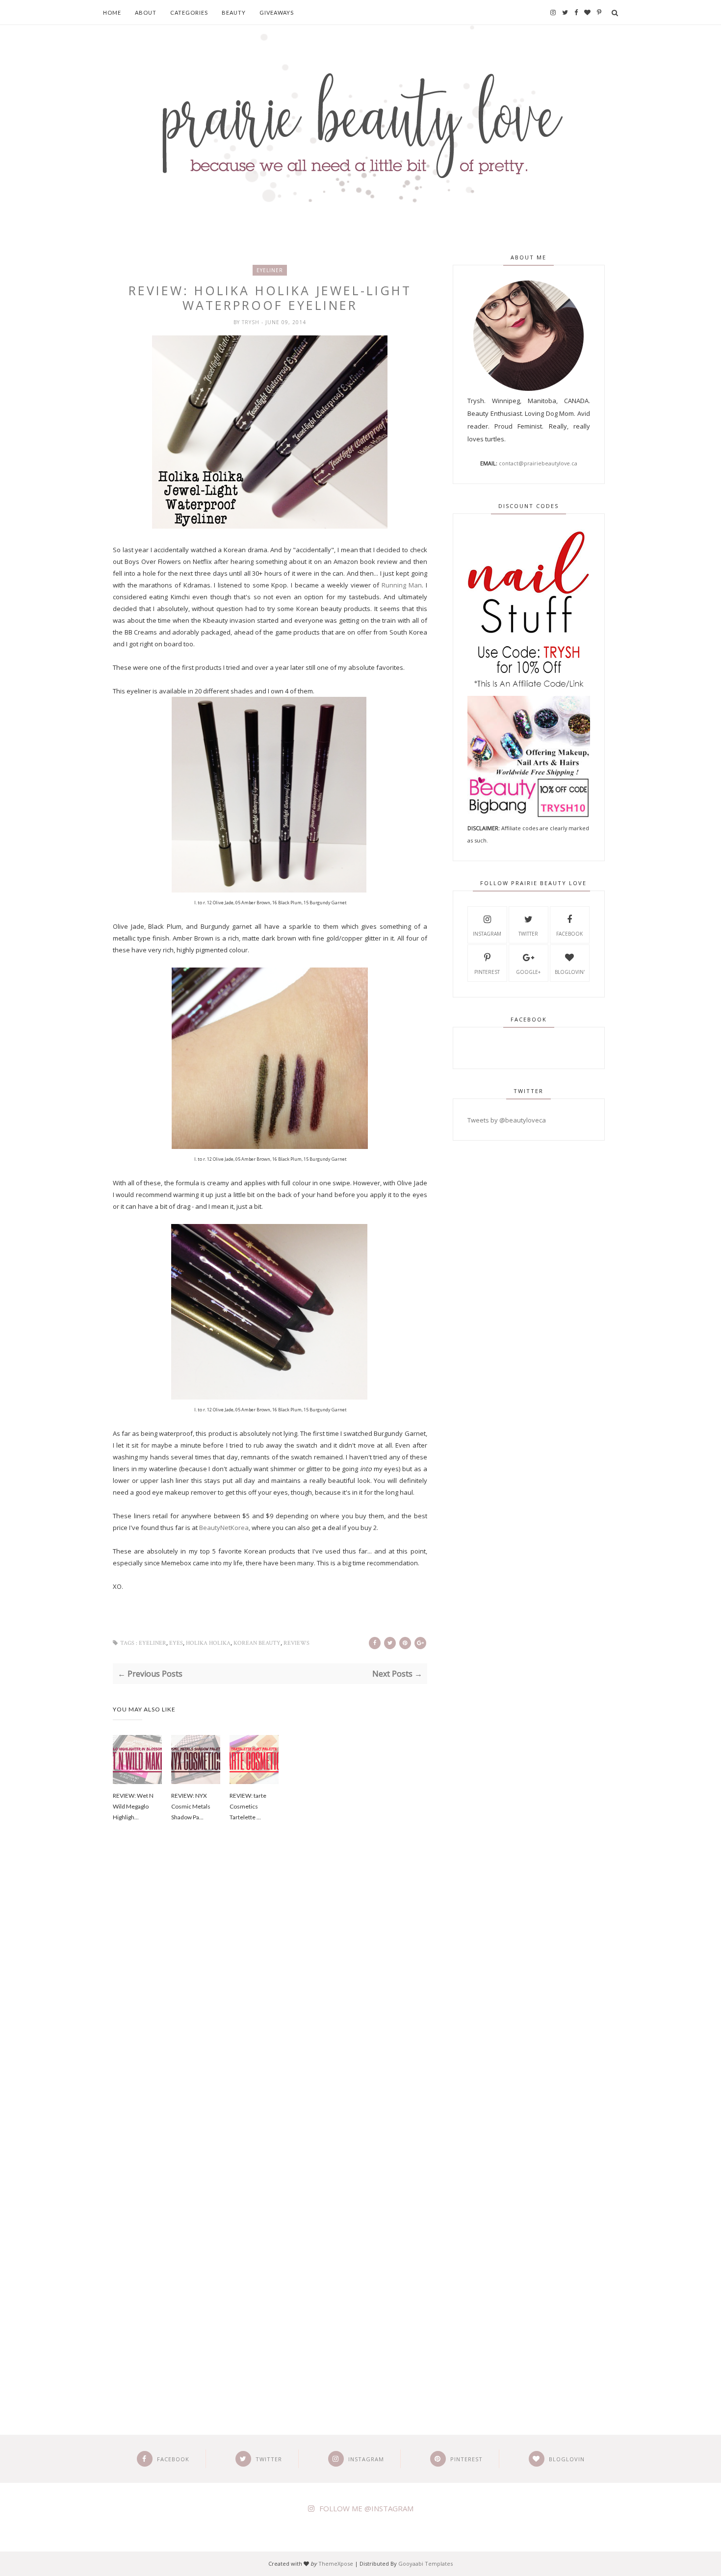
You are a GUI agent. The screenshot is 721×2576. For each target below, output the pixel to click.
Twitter (528, 934)
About (146, 13)
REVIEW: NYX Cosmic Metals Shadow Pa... (191, 1806)
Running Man (402, 585)
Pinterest (487, 972)
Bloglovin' (570, 972)
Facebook (569, 934)
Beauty (234, 13)
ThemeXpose (336, 2563)
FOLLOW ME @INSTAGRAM (366, 2508)
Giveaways (277, 13)
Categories (189, 13)
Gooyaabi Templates (425, 2563)
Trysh (252, 322)
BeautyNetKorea (224, 1528)
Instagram (487, 934)
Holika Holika (208, 1643)
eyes (176, 1643)
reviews (296, 1643)
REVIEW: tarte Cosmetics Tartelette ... (248, 1806)
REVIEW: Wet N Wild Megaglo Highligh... (133, 1806)
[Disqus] (270, 1996)
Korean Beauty (257, 1643)
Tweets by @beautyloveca (507, 1120)
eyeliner (270, 270)
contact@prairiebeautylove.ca (538, 463)
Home (112, 13)
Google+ (528, 972)
